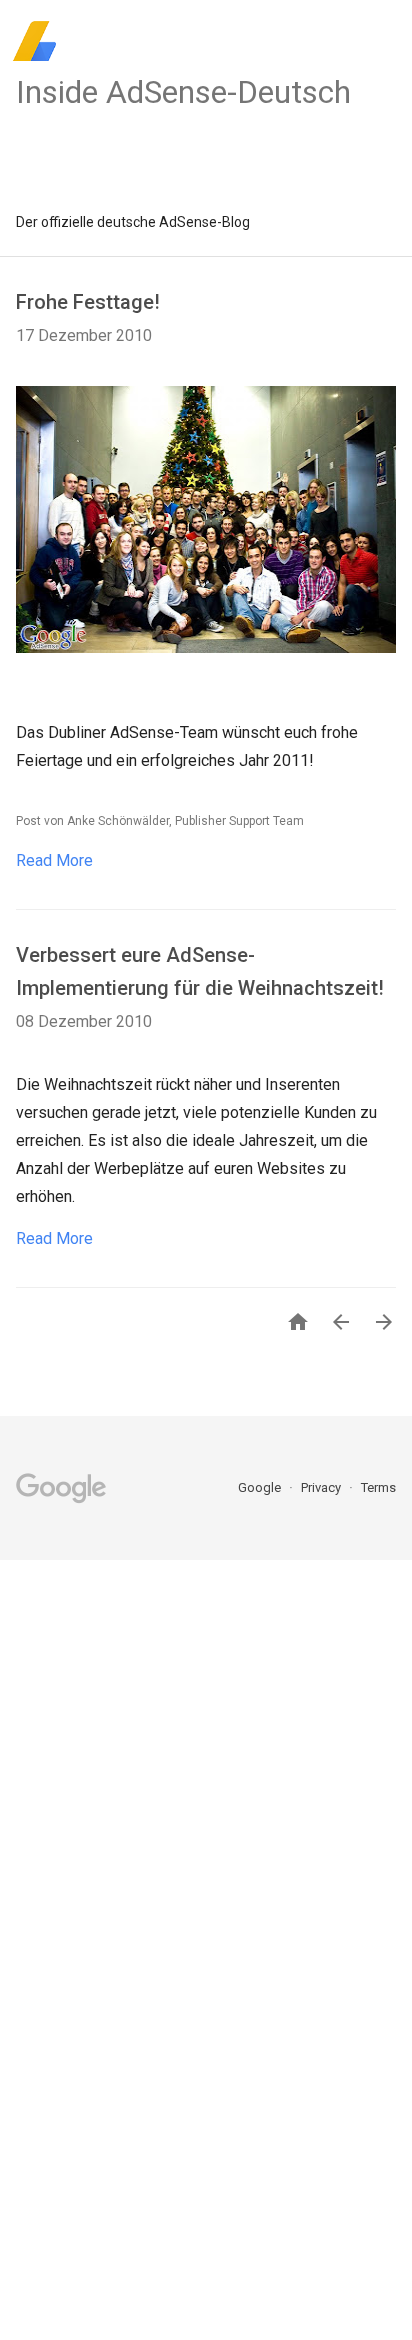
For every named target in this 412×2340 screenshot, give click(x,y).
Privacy (322, 1487)
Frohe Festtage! (88, 302)
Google (261, 1487)
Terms (378, 1487)
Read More (54, 860)
